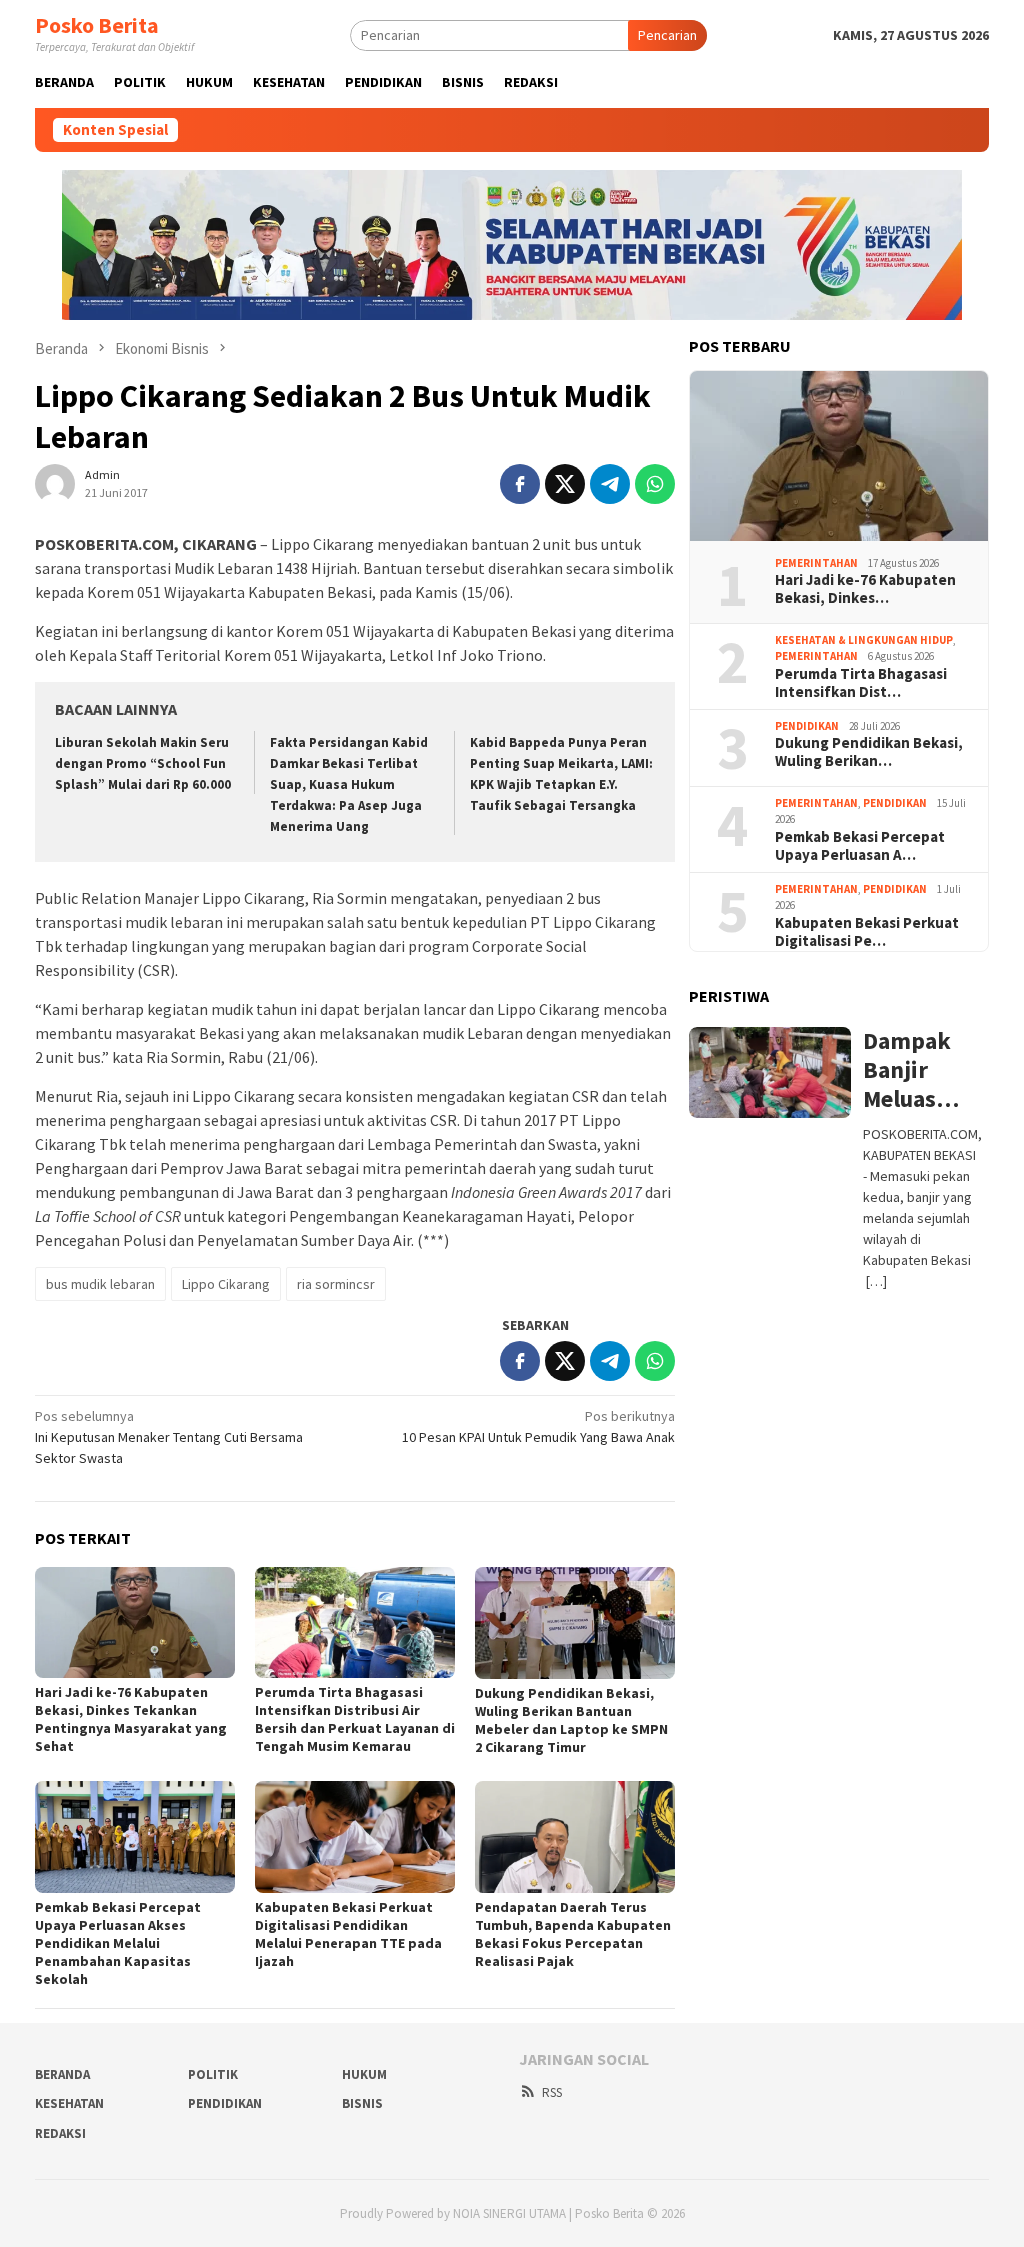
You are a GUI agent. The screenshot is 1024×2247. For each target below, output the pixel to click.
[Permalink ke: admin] (55, 482)
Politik (213, 2074)
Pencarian (667, 35)
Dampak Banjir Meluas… (911, 1070)
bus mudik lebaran (100, 1284)
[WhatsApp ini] (655, 484)
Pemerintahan (816, 563)
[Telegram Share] (610, 484)
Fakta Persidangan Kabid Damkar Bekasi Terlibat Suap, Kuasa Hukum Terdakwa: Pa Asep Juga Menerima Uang (349, 784)
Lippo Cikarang (226, 1284)
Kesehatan (69, 2103)
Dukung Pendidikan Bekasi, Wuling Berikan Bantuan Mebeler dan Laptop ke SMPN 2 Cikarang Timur (571, 1720)
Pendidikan (807, 726)
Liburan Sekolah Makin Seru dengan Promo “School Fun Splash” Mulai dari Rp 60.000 (143, 763)
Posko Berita (97, 25)
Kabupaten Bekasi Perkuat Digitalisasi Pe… (867, 932)
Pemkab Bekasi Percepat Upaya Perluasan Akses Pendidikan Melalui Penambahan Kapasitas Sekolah (118, 1943)
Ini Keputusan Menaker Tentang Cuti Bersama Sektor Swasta (169, 1437)
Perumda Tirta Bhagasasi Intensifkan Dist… (861, 683)
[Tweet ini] (565, 484)
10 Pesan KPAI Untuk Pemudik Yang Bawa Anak (538, 1426)
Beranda (62, 2074)
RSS (552, 2092)
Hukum (364, 2074)
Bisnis (362, 2103)
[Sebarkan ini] (520, 484)
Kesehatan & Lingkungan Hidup (864, 640)
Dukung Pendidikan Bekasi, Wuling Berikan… (869, 752)
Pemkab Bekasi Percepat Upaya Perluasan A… (860, 846)
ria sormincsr (336, 1284)
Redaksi (60, 2133)
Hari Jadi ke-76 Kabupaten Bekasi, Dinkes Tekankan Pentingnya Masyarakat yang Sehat (131, 1719)
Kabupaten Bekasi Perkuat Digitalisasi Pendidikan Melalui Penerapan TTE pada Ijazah (348, 1934)
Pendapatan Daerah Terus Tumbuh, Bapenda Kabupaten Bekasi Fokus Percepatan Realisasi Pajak (573, 1934)
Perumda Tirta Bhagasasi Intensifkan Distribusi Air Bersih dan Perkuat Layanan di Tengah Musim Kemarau (355, 1719)
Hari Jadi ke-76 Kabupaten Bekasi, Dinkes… (865, 589)
